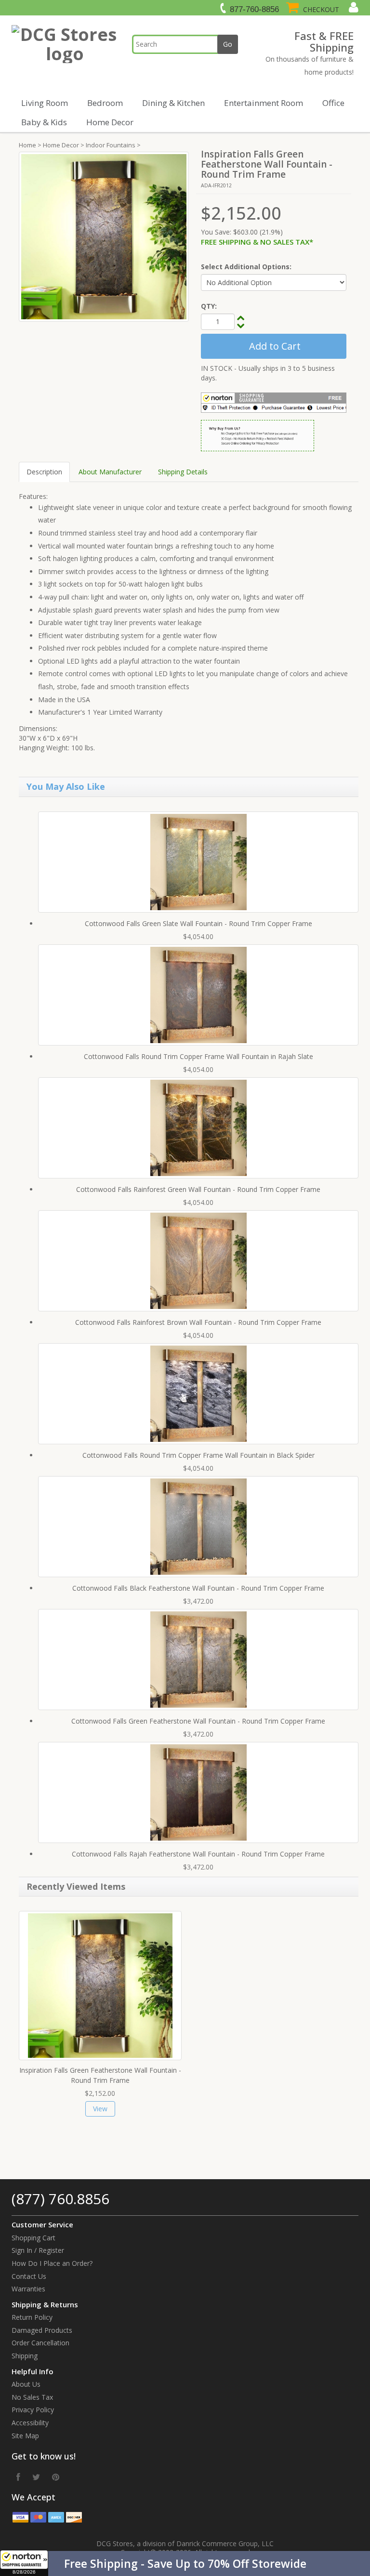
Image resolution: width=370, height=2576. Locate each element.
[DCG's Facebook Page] (18, 2477)
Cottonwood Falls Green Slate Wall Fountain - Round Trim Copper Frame (198, 923)
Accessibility (30, 2423)
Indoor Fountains (111, 145)
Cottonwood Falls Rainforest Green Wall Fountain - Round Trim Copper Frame (198, 1189)
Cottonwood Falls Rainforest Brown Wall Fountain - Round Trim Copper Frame (198, 1322)
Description (44, 472)
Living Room (45, 103)
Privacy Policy (33, 2410)
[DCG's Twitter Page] (36, 2477)
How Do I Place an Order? (52, 2263)
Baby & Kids (44, 122)
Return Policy (32, 2317)
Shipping (25, 2356)
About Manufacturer (110, 472)
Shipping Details (183, 472)
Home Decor (110, 122)
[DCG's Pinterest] (56, 2477)
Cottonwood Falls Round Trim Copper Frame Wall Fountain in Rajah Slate (198, 1056)
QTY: (209, 306)
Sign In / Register (38, 2250)
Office (333, 103)
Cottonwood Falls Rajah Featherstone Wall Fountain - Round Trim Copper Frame (198, 1854)
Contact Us (29, 2276)
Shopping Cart (33, 2238)
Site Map (25, 2436)
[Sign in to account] (352, 7)
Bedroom (105, 103)
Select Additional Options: (246, 267)
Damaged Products (42, 2330)
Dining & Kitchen (173, 103)
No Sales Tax (32, 2397)
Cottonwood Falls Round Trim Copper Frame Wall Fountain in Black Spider (198, 1455)
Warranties (28, 2289)
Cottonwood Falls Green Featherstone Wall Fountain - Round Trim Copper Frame (198, 1721)
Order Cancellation (40, 2343)
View (100, 2109)
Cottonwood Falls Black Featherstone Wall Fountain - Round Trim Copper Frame (198, 1588)
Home (27, 145)
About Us (26, 2384)
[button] (185, 2563)
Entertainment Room (264, 103)
